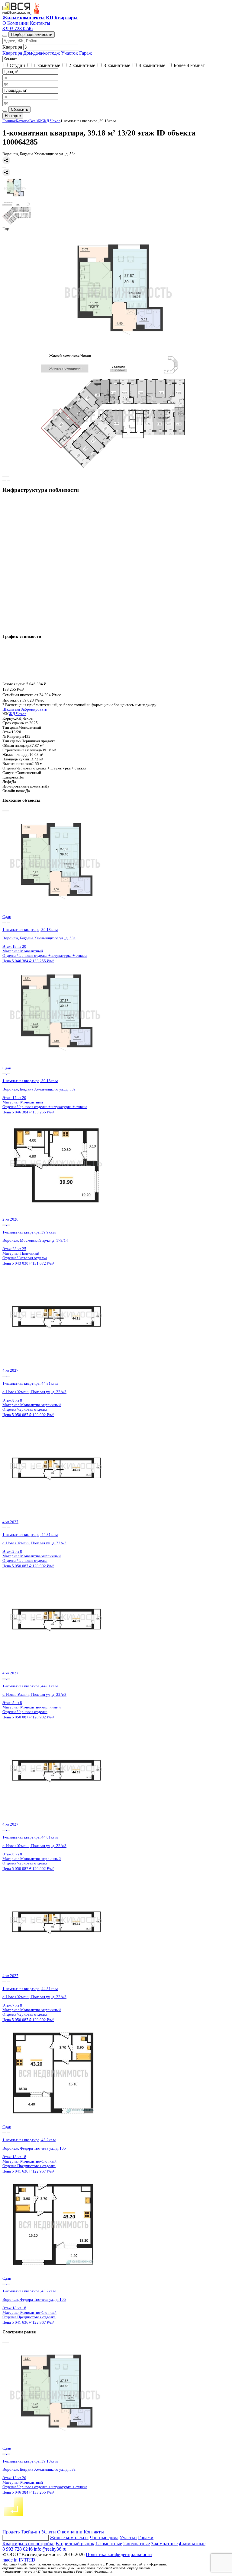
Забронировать (34, 709)
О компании (70, 2532)
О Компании (16, 23)
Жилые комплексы (69, 2538)
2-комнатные (137, 2544)
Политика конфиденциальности (119, 2554)
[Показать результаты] (5, 111)
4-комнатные (192, 2544)
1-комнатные (109, 2544)
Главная (9, 121)
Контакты (40, 23)
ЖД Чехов (52, 121)
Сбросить (19, 109)
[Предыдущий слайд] (4, 476)
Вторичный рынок (75, 2544)
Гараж (85, 53)
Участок (69, 53)
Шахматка (11, 709)
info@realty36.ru (50, 2549)
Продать (12, 2532)
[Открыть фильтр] (5, 36)
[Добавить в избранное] (9, 481)
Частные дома (104, 2538)
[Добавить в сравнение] (4, 481)
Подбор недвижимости (32, 35)
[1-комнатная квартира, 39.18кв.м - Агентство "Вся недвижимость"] (116, 292)
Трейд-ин (31, 2532)
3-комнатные (164, 2544)
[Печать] (4, 167)
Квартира (12, 53)
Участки (128, 2538)
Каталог (23, 121)
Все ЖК (36, 121)
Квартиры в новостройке (28, 2544)
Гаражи (146, 2538)
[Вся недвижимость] (17, 12)
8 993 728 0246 (18, 29)
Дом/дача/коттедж (42, 53)
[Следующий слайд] (8, 476)
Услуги (49, 2532)
